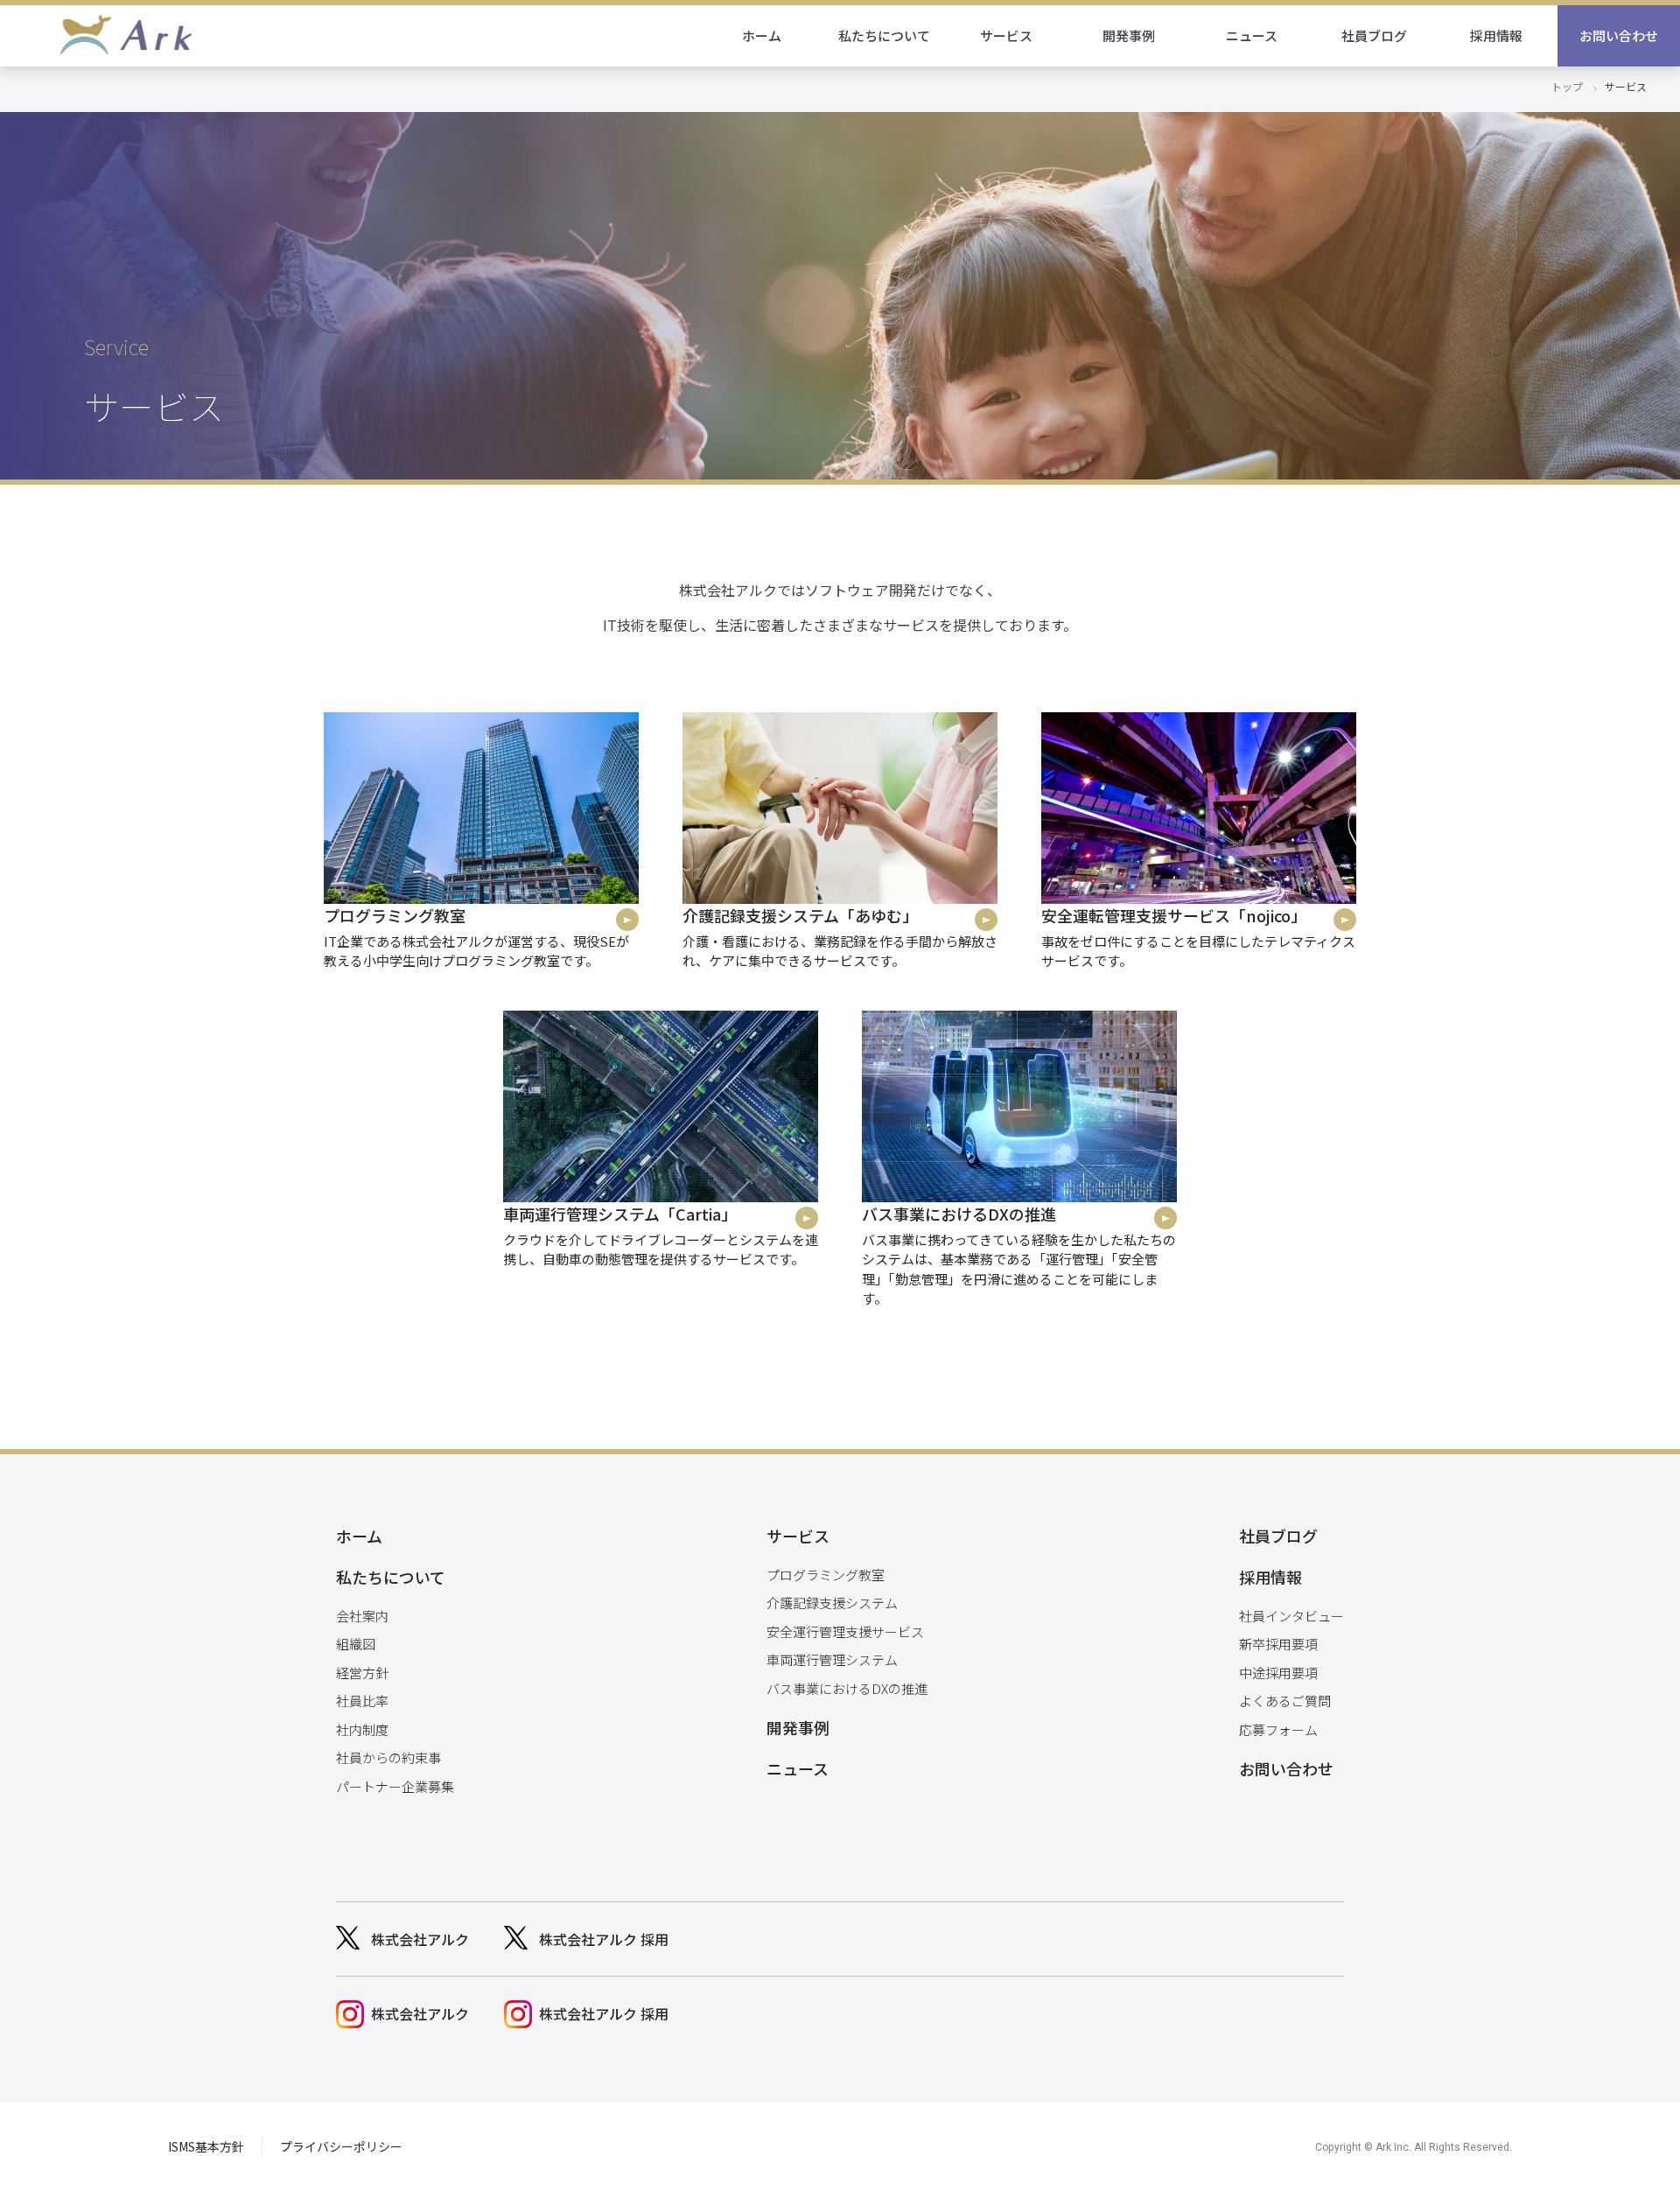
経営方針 (362, 1673)
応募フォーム (1278, 1729)
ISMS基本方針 (206, 2146)
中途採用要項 (1278, 1673)
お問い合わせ (1619, 35)
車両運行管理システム (832, 1659)
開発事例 (1129, 35)
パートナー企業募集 (395, 1786)
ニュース (1252, 35)
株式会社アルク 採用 (604, 1939)
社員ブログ (1374, 35)
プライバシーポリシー (341, 2146)
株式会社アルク (420, 1939)
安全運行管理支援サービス (845, 1631)
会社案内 (362, 1616)
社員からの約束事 (388, 1757)
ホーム (762, 35)
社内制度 (362, 1729)
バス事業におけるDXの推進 (847, 1688)
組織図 (356, 1644)
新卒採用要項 (1278, 1644)
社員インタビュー (1291, 1616)
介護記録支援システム (832, 1603)
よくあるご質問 (1285, 1701)
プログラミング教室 (826, 1575)
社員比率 (362, 1701)
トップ (1567, 86)
